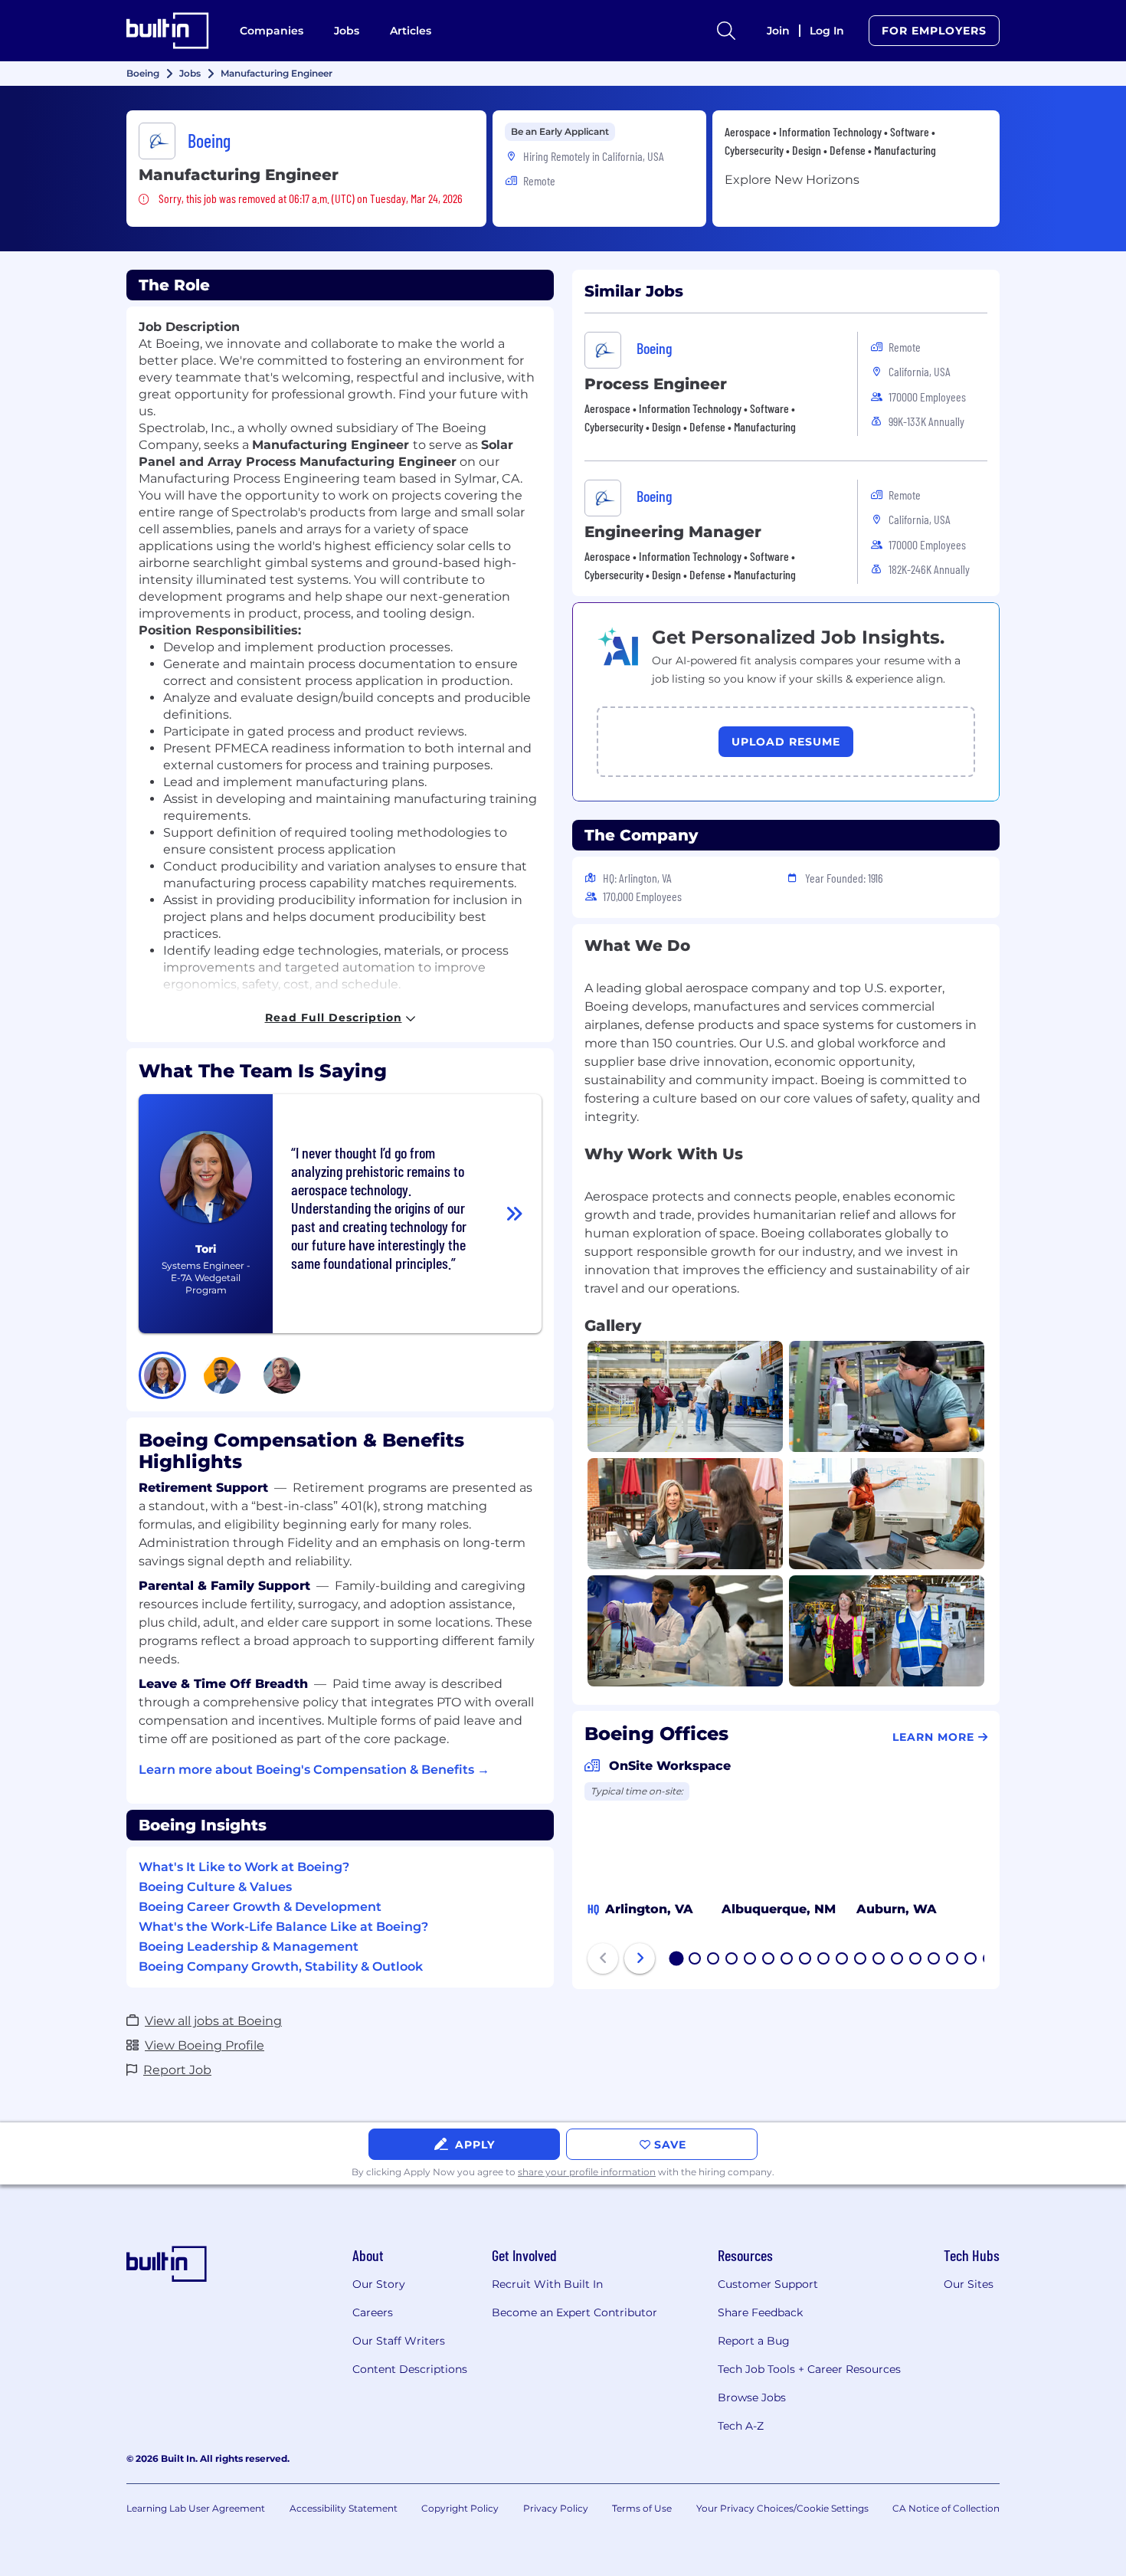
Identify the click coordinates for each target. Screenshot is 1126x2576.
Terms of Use (642, 2508)
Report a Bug (754, 2341)
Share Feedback (760, 2312)
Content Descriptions (410, 2369)
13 (898, 1960)
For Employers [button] (934, 31)
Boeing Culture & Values (215, 1887)
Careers (373, 2312)
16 (953, 1960)
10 (843, 1960)
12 (879, 1960)
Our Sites (969, 2284)
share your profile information (587, 2172)
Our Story (379, 2284)
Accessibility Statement (344, 2508)
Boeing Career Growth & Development (260, 1907)
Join (778, 31)
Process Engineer (656, 384)
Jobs (347, 31)
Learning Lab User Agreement (196, 2508)
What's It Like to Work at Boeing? (244, 1867)
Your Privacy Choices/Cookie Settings (782, 2508)
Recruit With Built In (547, 2284)
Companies (272, 31)
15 (935, 1960)
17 (971, 1960)
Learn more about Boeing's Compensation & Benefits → (314, 1770)
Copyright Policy (460, 2508)
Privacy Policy (556, 2508)
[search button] (726, 31)
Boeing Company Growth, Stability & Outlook (281, 1966)
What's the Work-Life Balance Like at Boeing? (283, 1927)
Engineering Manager (673, 532)
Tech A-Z (741, 2426)
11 (860, 1960)
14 (916, 1960)
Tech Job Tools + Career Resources (809, 2369)
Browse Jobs (752, 2397)
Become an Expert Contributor (574, 2312)
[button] (162, 1375)
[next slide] (640, 1958)
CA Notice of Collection (946, 2508)
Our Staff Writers (399, 2341)
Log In (827, 31)
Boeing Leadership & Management (249, 1947)
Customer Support (768, 2284)
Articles (411, 31)
